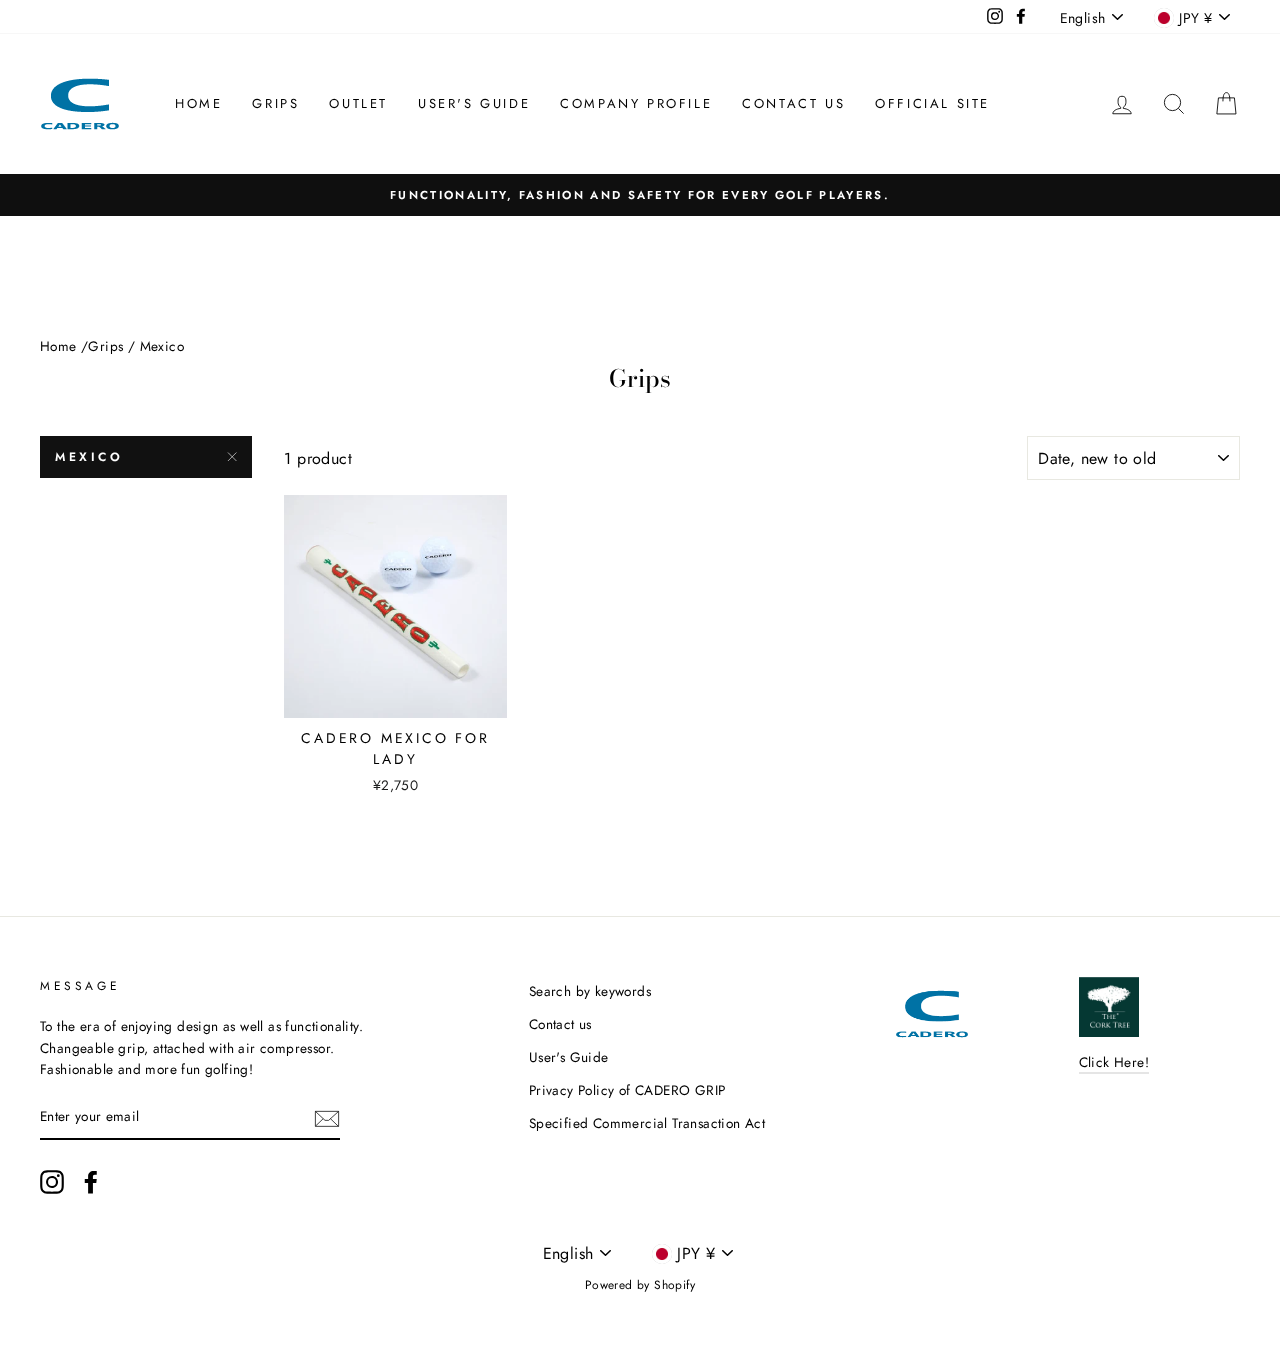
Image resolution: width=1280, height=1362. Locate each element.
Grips (275, 103)
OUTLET (358, 103)
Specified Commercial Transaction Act (647, 1123)
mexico (89, 457)
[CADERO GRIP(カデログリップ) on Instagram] (52, 1182)
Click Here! (1114, 1062)
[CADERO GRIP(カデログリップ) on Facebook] (91, 1182)
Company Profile (636, 103)
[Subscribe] (327, 1118)
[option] (640, 195)
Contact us (793, 103)
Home (198, 103)
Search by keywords (590, 991)
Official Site (932, 103)
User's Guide (474, 103)
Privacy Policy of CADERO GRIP (627, 1090)
